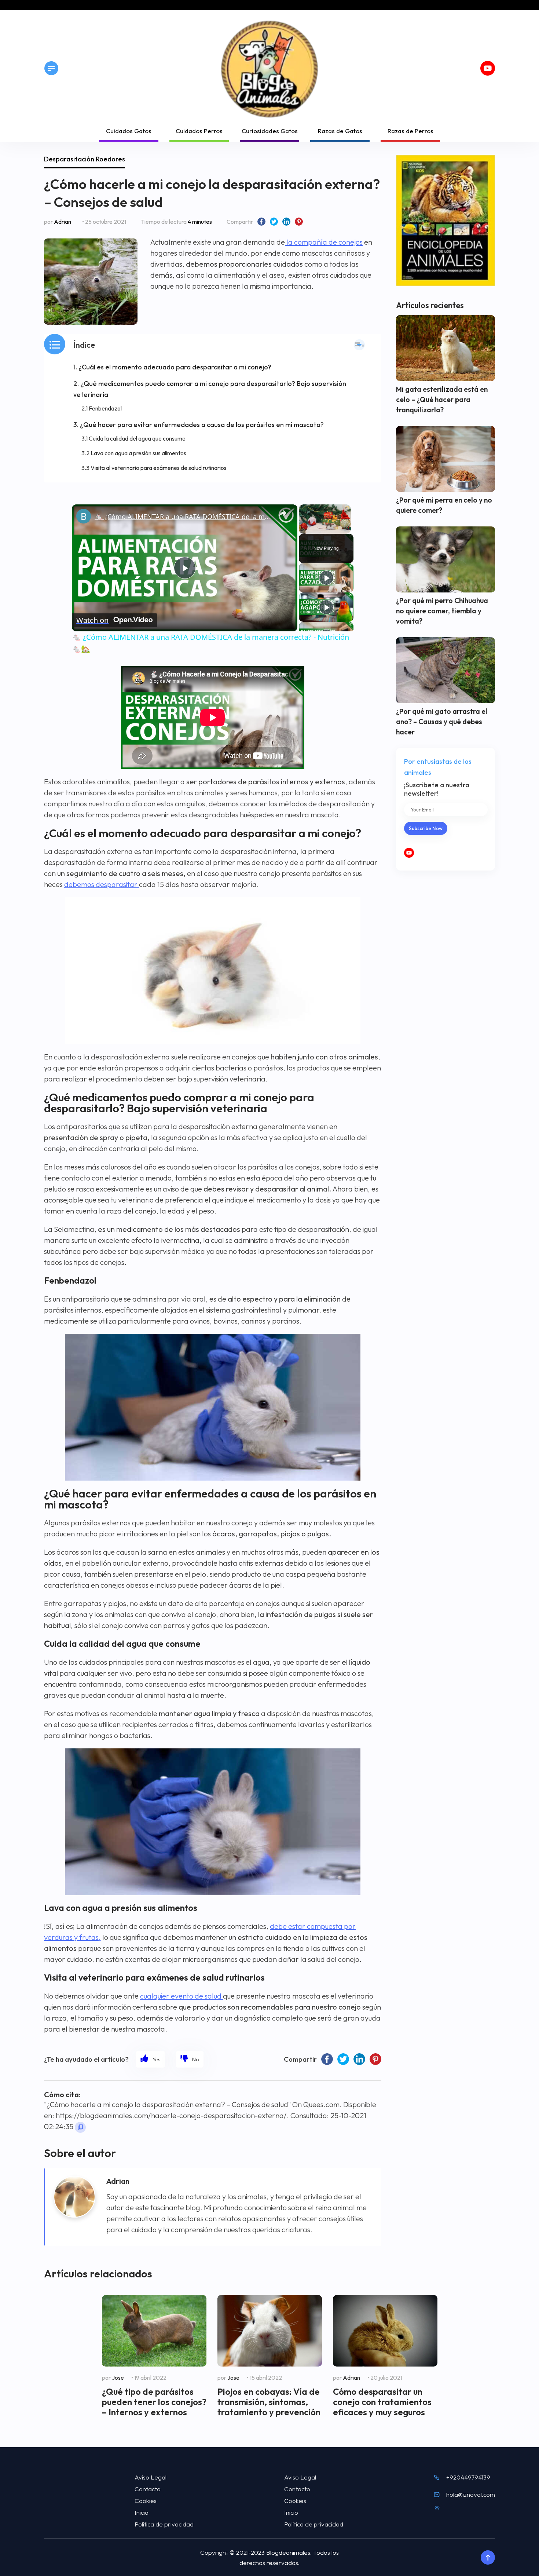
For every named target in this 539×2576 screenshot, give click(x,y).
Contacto (148, 2489)
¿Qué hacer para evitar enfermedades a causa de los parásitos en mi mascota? (202, 425)
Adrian (63, 222)
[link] (84, 516)
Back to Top (488, 2558)
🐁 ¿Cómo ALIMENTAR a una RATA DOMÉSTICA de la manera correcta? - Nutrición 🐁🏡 (184, 517)
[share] (283, 513)
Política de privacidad (164, 2524)
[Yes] (151, 2059)
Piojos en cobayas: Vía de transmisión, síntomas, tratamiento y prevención (269, 2402)
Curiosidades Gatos (270, 131)
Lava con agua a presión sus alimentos (138, 453)
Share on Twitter (274, 222)
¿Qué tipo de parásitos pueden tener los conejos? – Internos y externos (154, 2402)
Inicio (142, 2512)
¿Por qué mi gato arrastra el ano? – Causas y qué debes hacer (442, 722)
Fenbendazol (105, 408)
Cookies (146, 2501)
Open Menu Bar (51, 68)
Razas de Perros (410, 131)
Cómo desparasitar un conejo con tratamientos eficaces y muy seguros (382, 2402)
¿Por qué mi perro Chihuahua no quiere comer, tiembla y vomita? (442, 611)
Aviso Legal (151, 2477)
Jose (118, 2378)
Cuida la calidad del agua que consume (137, 438)
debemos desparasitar (102, 884)
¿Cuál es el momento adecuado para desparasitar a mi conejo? (175, 367)
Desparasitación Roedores (85, 159)
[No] (190, 2059)
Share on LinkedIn (286, 222)
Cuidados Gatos (129, 131)
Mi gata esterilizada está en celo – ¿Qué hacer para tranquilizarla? (442, 399)
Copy (80, 2127)
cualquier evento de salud (181, 1996)
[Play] (326, 578)
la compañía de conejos (324, 242)
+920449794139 (468, 2477)
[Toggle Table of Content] (359, 345)
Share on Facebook (261, 222)
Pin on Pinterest (299, 222)
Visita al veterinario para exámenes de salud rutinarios (159, 468)
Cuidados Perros (199, 131)
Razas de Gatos (340, 131)
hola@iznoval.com (471, 2494)
